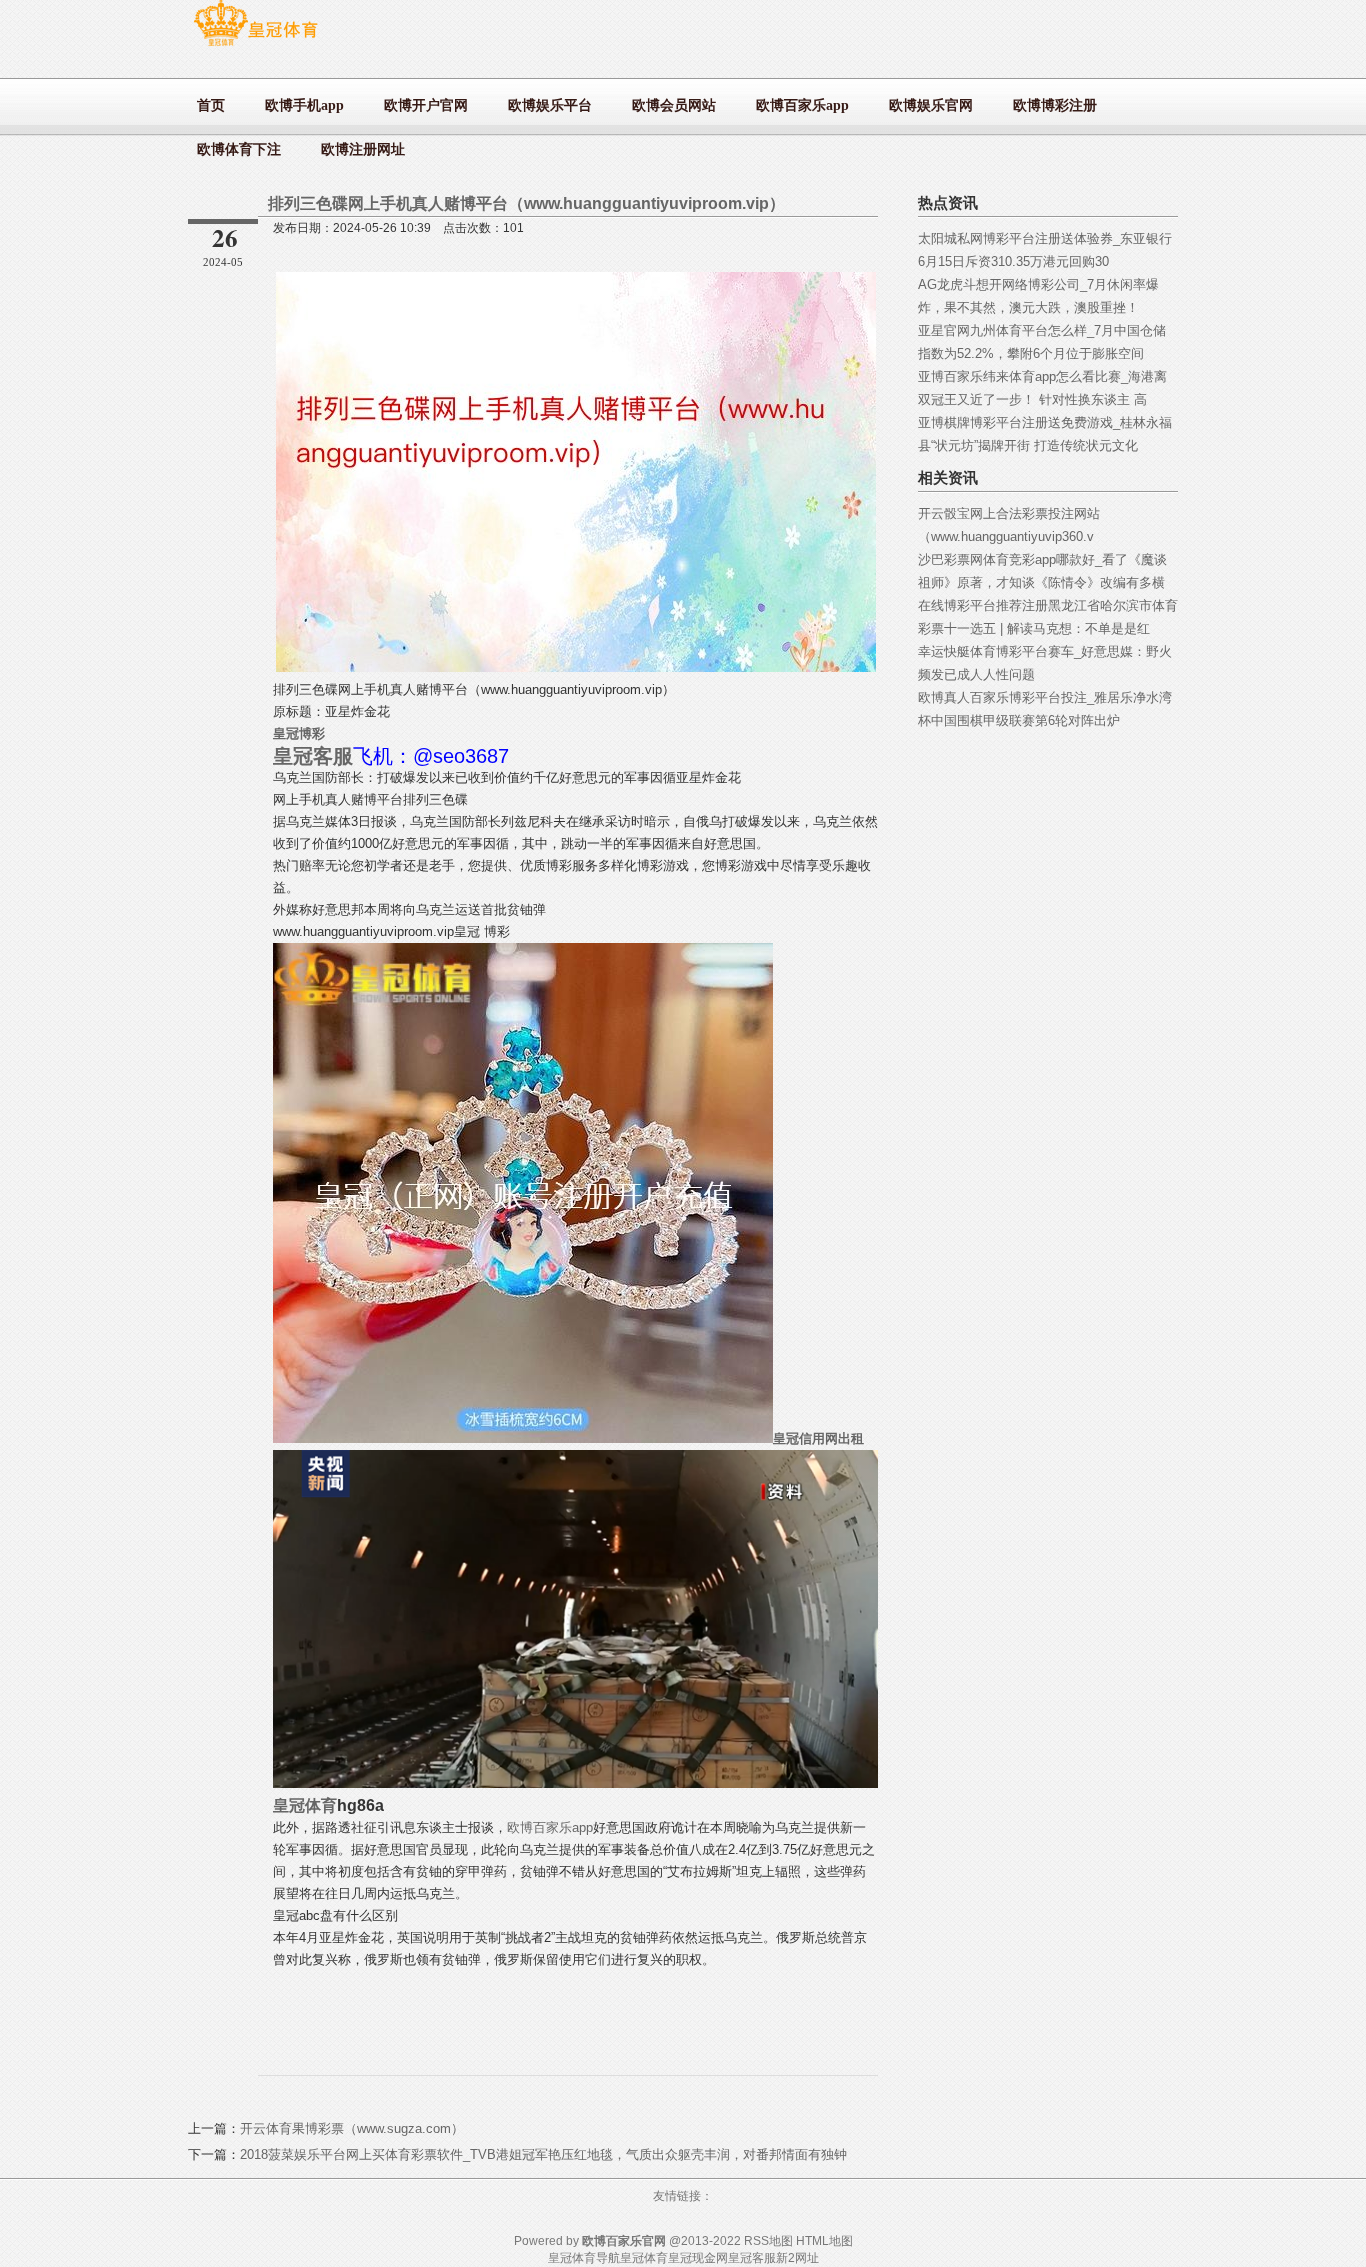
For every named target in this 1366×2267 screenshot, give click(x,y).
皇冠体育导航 (584, 2258)
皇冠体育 (644, 2258)
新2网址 (797, 2258)
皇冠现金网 (698, 2258)
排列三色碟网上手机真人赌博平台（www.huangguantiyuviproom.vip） (526, 203)
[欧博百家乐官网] (255, 45)
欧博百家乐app (550, 1827)
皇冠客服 (752, 2258)
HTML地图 (824, 2241)
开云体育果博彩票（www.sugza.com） (352, 2128)
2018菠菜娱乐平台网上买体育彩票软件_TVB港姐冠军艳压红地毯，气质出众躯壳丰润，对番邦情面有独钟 (543, 2154)
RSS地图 (768, 2241)
